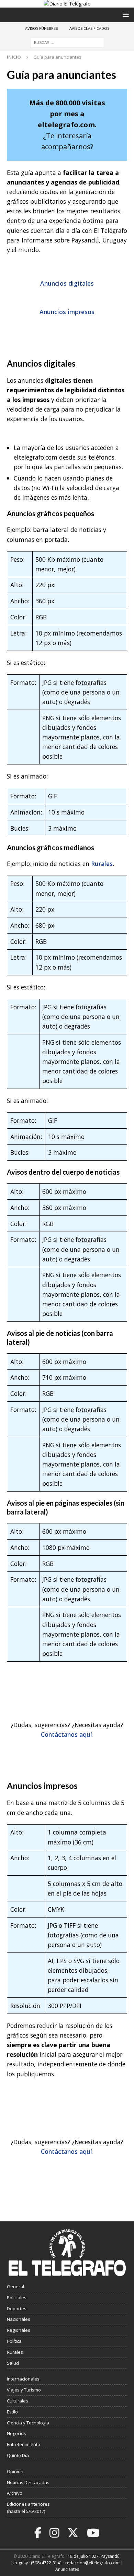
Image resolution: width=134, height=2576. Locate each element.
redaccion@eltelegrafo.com (92, 2563)
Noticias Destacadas (28, 2482)
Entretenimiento (24, 2444)
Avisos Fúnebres (41, 28)
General (15, 2287)
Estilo (12, 2412)
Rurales (102, 864)
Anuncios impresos (67, 312)
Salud (13, 2363)
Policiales (17, 2298)
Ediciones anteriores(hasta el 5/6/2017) (28, 2508)
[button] (125, 15)
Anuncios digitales (67, 283)
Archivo (15, 2493)
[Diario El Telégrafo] (67, 4)
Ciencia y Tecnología (28, 2423)
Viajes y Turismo (24, 2390)
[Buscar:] (67, 42)
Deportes (17, 2308)
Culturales (18, 2401)
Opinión (15, 2471)
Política (14, 2341)
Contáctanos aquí (66, 1734)
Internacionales (23, 2379)
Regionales (19, 2330)
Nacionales (19, 2319)
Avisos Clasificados (89, 28)
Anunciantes (67, 2569)
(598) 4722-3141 (47, 2563)
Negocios (16, 2433)
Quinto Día (18, 2455)
